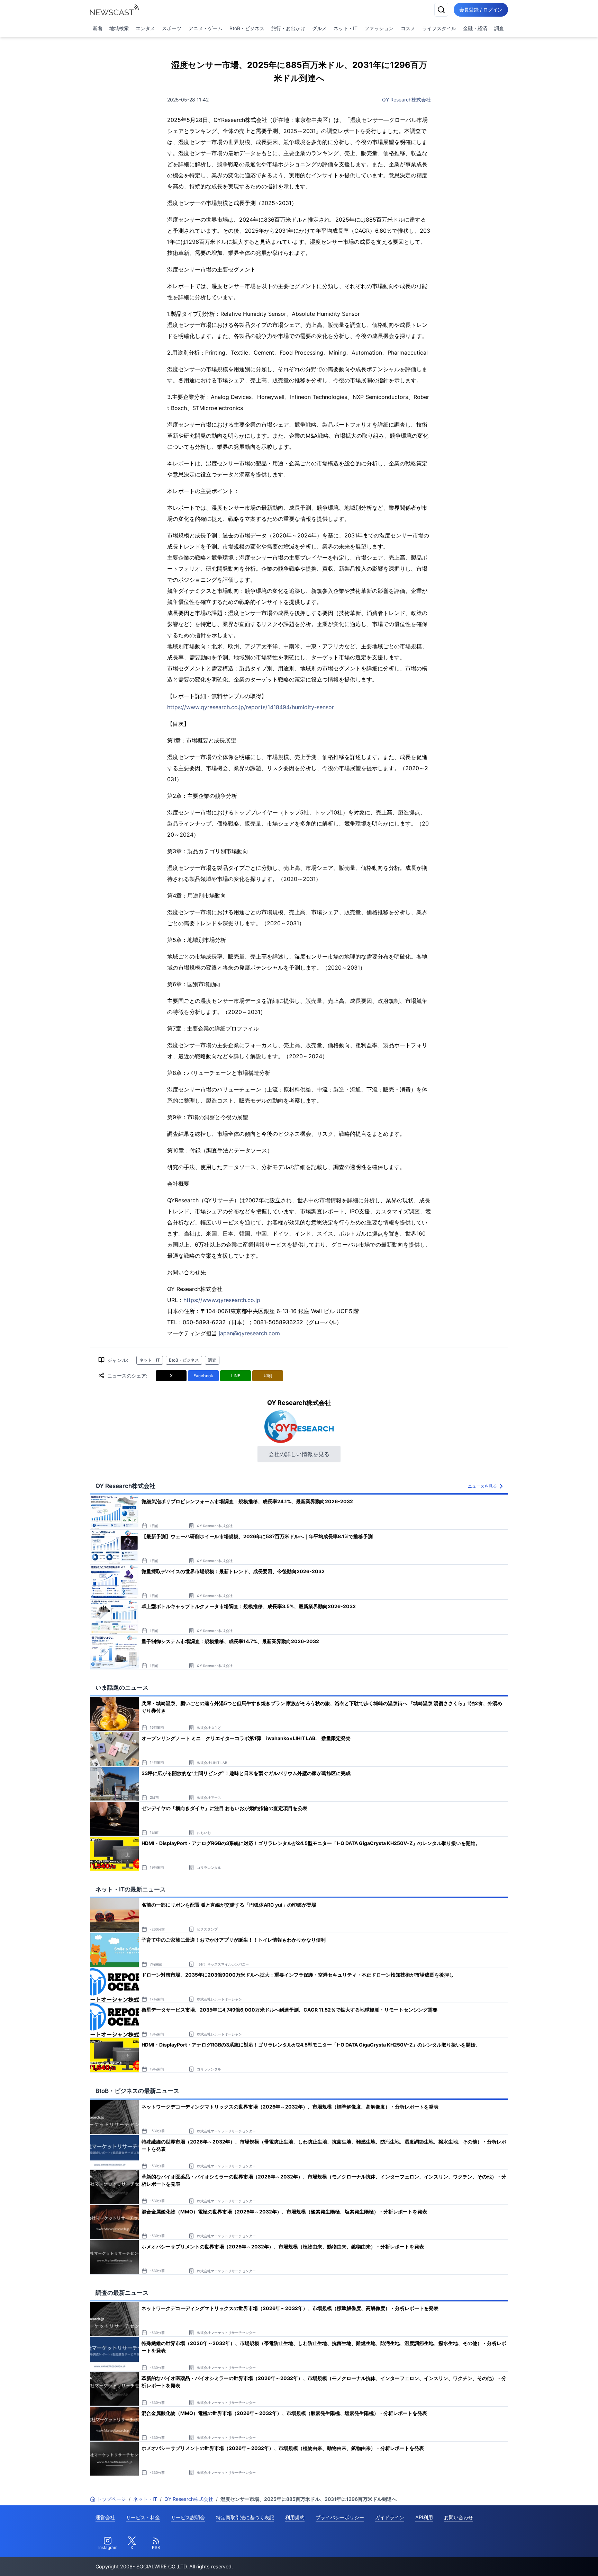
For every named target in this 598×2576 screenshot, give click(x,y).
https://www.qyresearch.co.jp (222, 1300)
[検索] (441, 10)
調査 (499, 28)
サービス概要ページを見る (546, 2561)
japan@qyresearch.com (249, 1333)
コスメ (408, 28)
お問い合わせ (459, 2517)
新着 (98, 28)
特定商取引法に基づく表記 (245, 2517)
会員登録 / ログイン (481, 10)
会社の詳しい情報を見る (299, 1454)
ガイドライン (390, 2517)
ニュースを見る (482, 1486)
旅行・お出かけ (288, 28)
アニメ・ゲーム (206, 28)
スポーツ (172, 28)
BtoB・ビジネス (247, 28)
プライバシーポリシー (340, 2517)
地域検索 (119, 28)
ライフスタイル (439, 28)
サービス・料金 (143, 2517)
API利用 (424, 2517)
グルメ (319, 28)
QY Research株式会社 (406, 100)
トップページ (111, 2499)
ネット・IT (346, 28)
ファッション (379, 28)
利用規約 (295, 2517)
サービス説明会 (188, 2517)
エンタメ (145, 28)
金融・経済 (475, 28)
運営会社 (105, 2517)
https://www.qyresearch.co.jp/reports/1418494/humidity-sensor (251, 707)
